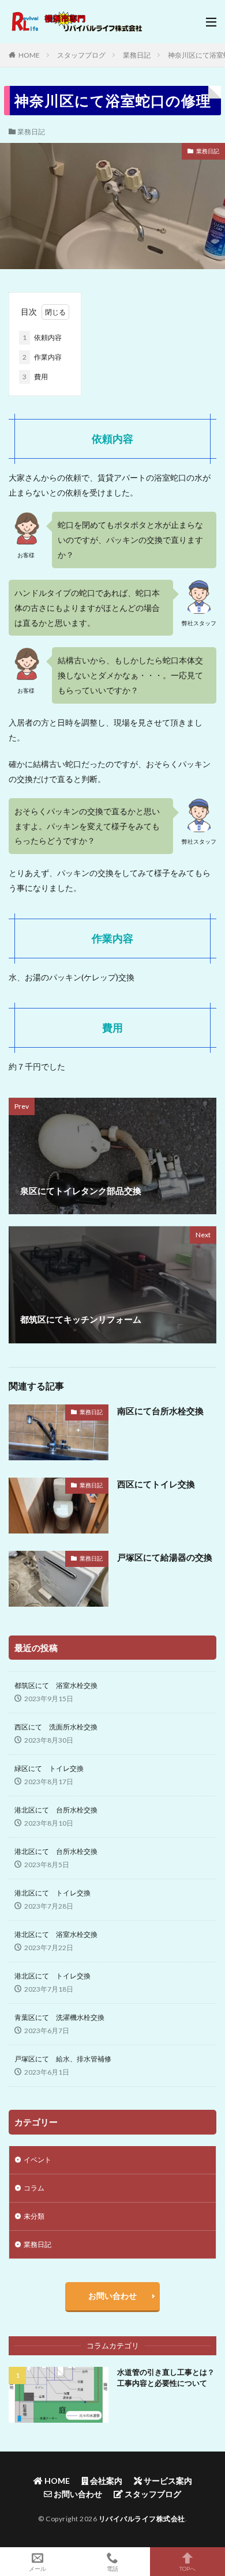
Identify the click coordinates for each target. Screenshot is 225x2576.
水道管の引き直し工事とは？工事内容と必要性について (166, 2378)
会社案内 (105, 2481)
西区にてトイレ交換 (156, 1484)
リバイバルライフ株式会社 (142, 2519)
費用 (35, 377)
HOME (29, 55)
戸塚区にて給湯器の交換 (165, 1557)
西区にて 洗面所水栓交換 (56, 1727)
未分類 (34, 2216)
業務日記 (137, 55)
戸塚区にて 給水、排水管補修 (63, 2059)
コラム (34, 2188)
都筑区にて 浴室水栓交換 (56, 1685)
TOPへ (187, 2568)
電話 (112, 2568)
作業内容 (42, 357)
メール (37, 2568)
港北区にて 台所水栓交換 (56, 1810)
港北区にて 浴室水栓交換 (56, 1934)
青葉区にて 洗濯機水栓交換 (59, 2017)
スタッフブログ (81, 55)
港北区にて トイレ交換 (52, 1893)
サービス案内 (167, 2481)
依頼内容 (42, 337)
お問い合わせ (112, 2296)
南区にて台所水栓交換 (160, 1411)
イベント (37, 2160)
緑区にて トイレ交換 (49, 1768)
